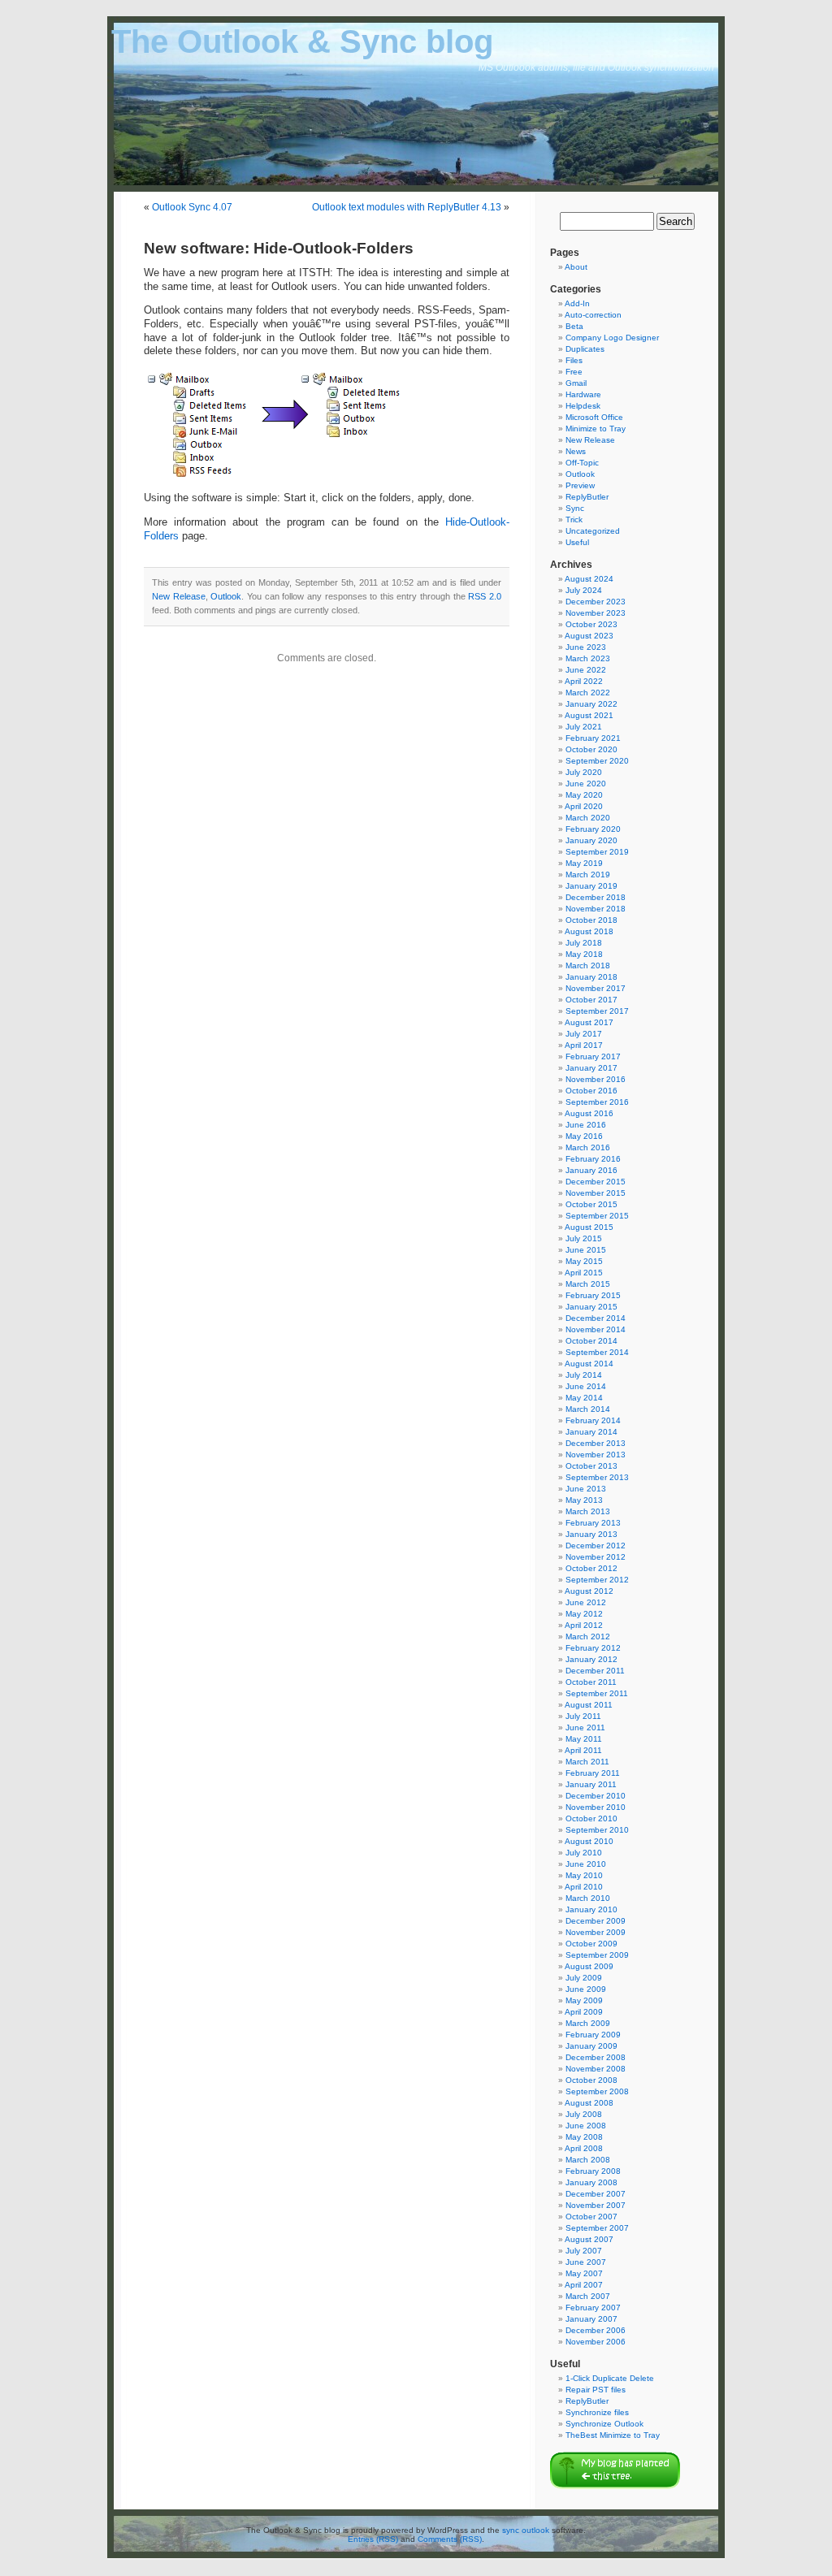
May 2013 (584, 1500)
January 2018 (591, 977)
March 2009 (588, 2023)
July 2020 (584, 772)
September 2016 (597, 1102)
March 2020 (588, 818)
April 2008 (584, 2148)
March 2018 (588, 965)
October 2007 (591, 2217)
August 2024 (589, 579)
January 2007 (591, 2319)
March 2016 (588, 1147)
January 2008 (591, 2182)
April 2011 (583, 1750)
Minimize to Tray (596, 429)
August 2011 (589, 1705)
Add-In (577, 303)
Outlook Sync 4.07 (192, 207)
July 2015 (584, 1238)
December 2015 (596, 1182)
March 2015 (588, 1284)
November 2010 (596, 1807)
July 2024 (584, 590)
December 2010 (596, 1796)
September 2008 (597, 2091)
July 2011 (583, 1716)
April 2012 (584, 1625)
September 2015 (597, 1216)
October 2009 (591, 1944)
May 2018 (584, 954)
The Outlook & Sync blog (302, 41)
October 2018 (591, 920)
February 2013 (593, 1523)
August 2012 (589, 1591)
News (576, 451)
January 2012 (591, 1659)
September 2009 (597, 1955)
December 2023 (596, 602)
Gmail (576, 383)
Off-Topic (582, 463)
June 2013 (586, 1489)
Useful (577, 542)
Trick (574, 520)
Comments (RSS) (450, 2539)
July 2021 (584, 727)
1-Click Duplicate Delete (610, 2378)
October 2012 (591, 1568)
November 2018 (596, 909)
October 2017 (591, 1000)
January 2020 (591, 840)
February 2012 (593, 1648)
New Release (179, 596)
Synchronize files (597, 2412)
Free (574, 372)
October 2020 (591, 749)
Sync (575, 508)
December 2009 (596, 1921)
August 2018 (589, 931)
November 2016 (596, 1079)
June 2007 (586, 2262)
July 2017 (584, 1034)
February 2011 (593, 1773)
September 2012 (597, 1580)
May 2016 (584, 1136)
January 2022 (591, 704)
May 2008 (584, 2137)
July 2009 (584, 1978)
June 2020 (586, 784)
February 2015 (593, 1295)
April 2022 (584, 681)
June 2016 (586, 1125)
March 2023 (588, 658)
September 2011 (597, 1693)
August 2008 (589, 2103)
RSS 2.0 (485, 596)
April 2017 (584, 1045)
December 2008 (596, 2057)
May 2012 (584, 1614)
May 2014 (584, 1398)
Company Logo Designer (612, 338)
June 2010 (586, 1864)
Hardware (583, 394)
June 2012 (586, 1602)
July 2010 (584, 1853)
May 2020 (584, 795)
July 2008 (584, 2114)
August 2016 (589, 1113)
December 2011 (595, 1671)
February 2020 (593, 829)
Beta (574, 326)
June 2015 (586, 1250)
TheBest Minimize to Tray (613, 2435)
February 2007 (593, 2308)
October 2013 (591, 1466)
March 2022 (588, 693)
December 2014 (596, 1318)
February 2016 (593, 1159)
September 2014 (597, 1352)
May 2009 (584, 2000)
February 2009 (593, 2035)
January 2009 (591, 2046)
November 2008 (596, 2069)
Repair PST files (596, 2390)
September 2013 (597, 1477)
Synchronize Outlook (604, 2424)
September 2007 (597, 2228)
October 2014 (591, 1341)
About (576, 267)
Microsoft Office (594, 417)
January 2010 (591, 1909)
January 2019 (591, 886)
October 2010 (591, 1818)
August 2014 (589, 1364)
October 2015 (591, 1204)
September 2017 (597, 1011)
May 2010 (584, 1875)
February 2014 (593, 1420)
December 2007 (596, 2194)
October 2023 (591, 624)
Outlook (226, 596)
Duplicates (585, 349)
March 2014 (588, 1409)
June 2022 (586, 670)
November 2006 (596, 2342)
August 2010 (589, 1841)
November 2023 (596, 613)
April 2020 (584, 806)
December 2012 (596, 1546)
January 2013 (591, 1534)
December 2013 (596, 1443)
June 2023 (586, 647)
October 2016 (591, 1091)
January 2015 (591, 1307)
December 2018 (596, 897)
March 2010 (588, 1898)
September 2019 (597, 852)
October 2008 (591, 2080)
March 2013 (588, 1511)
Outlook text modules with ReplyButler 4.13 (407, 207)
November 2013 (596, 1455)
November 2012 (596, 1557)
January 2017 (591, 1068)
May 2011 (584, 1739)
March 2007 (588, 2296)
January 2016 (591, 1170)
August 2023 (589, 636)
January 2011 (591, 1784)
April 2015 (584, 1273)
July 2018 (584, 943)
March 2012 (588, 1637)
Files (574, 360)
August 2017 (589, 1022)
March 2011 (587, 1762)
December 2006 (596, 2330)
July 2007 (584, 2251)
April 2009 (584, 2012)
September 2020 (597, 761)
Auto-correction (593, 315)
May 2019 (584, 863)
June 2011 (585, 1727)
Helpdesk (583, 406)
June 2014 (586, 1386)
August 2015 (589, 1227)
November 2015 (596, 1193)
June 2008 (586, 2126)
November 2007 (596, 2205)
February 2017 (593, 1056)
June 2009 (586, 1989)
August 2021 (589, 715)
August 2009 (589, 1966)
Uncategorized (593, 531)
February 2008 (593, 2171)
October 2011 (591, 1682)
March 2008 (588, 2160)
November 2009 (596, 1932)
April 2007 (584, 2285)
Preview (580, 485)
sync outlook (526, 2530)
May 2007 (584, 2273)
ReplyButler (587, 497)
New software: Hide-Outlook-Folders (279, 248)
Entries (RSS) (373, 2539)
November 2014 (596, 1329)
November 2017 (596, 988)
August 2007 (589, 2239)
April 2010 (584, 1887)
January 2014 (591, 1432)
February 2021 (593, 738)
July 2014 (584, 1375)
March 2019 (588, 875)
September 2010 (597, 1830)
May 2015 (584, 1261)
